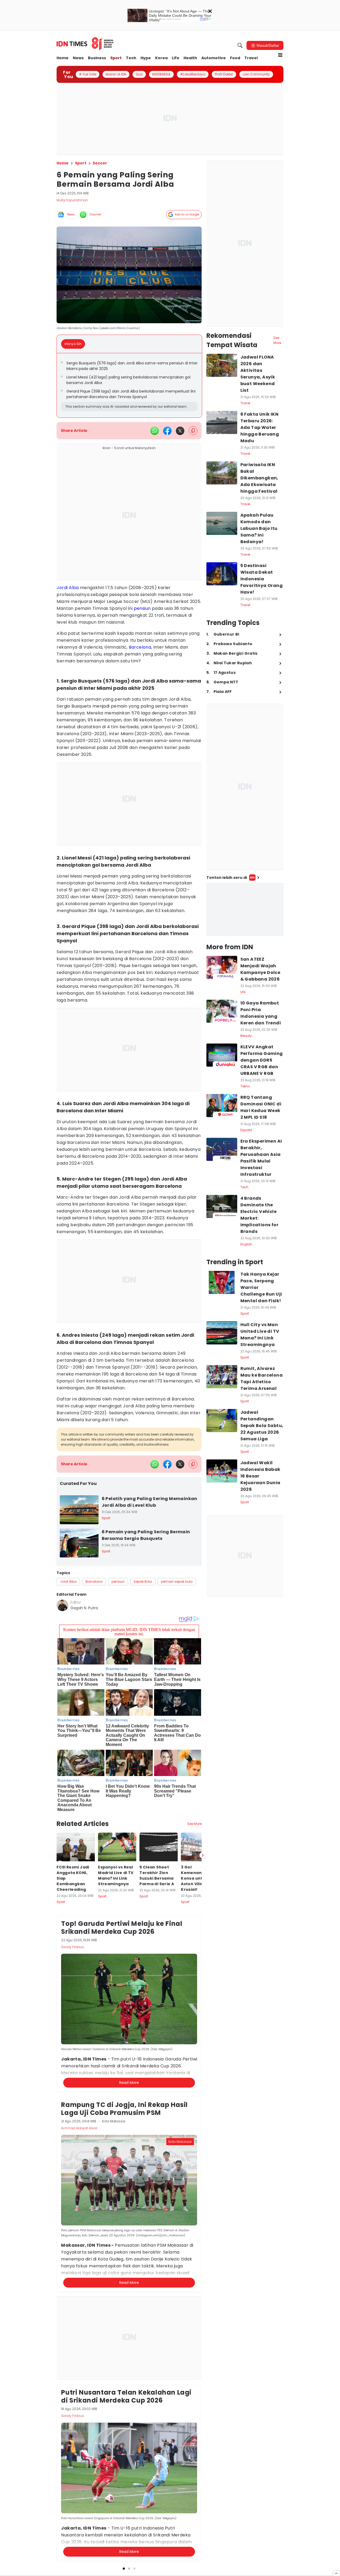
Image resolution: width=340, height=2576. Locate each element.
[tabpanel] (129, 385)
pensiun (142, 608)
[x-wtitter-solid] (180, 431)
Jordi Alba (68, 588)
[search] (240, 45)
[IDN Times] (85, 44)
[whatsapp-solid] (155, 431)
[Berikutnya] (203, 1855)
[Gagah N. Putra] (62, 1605)
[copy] (193, 431)
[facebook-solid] (167, 431)
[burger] (280, 55)
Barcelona (140, 647)
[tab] (75, 344)
